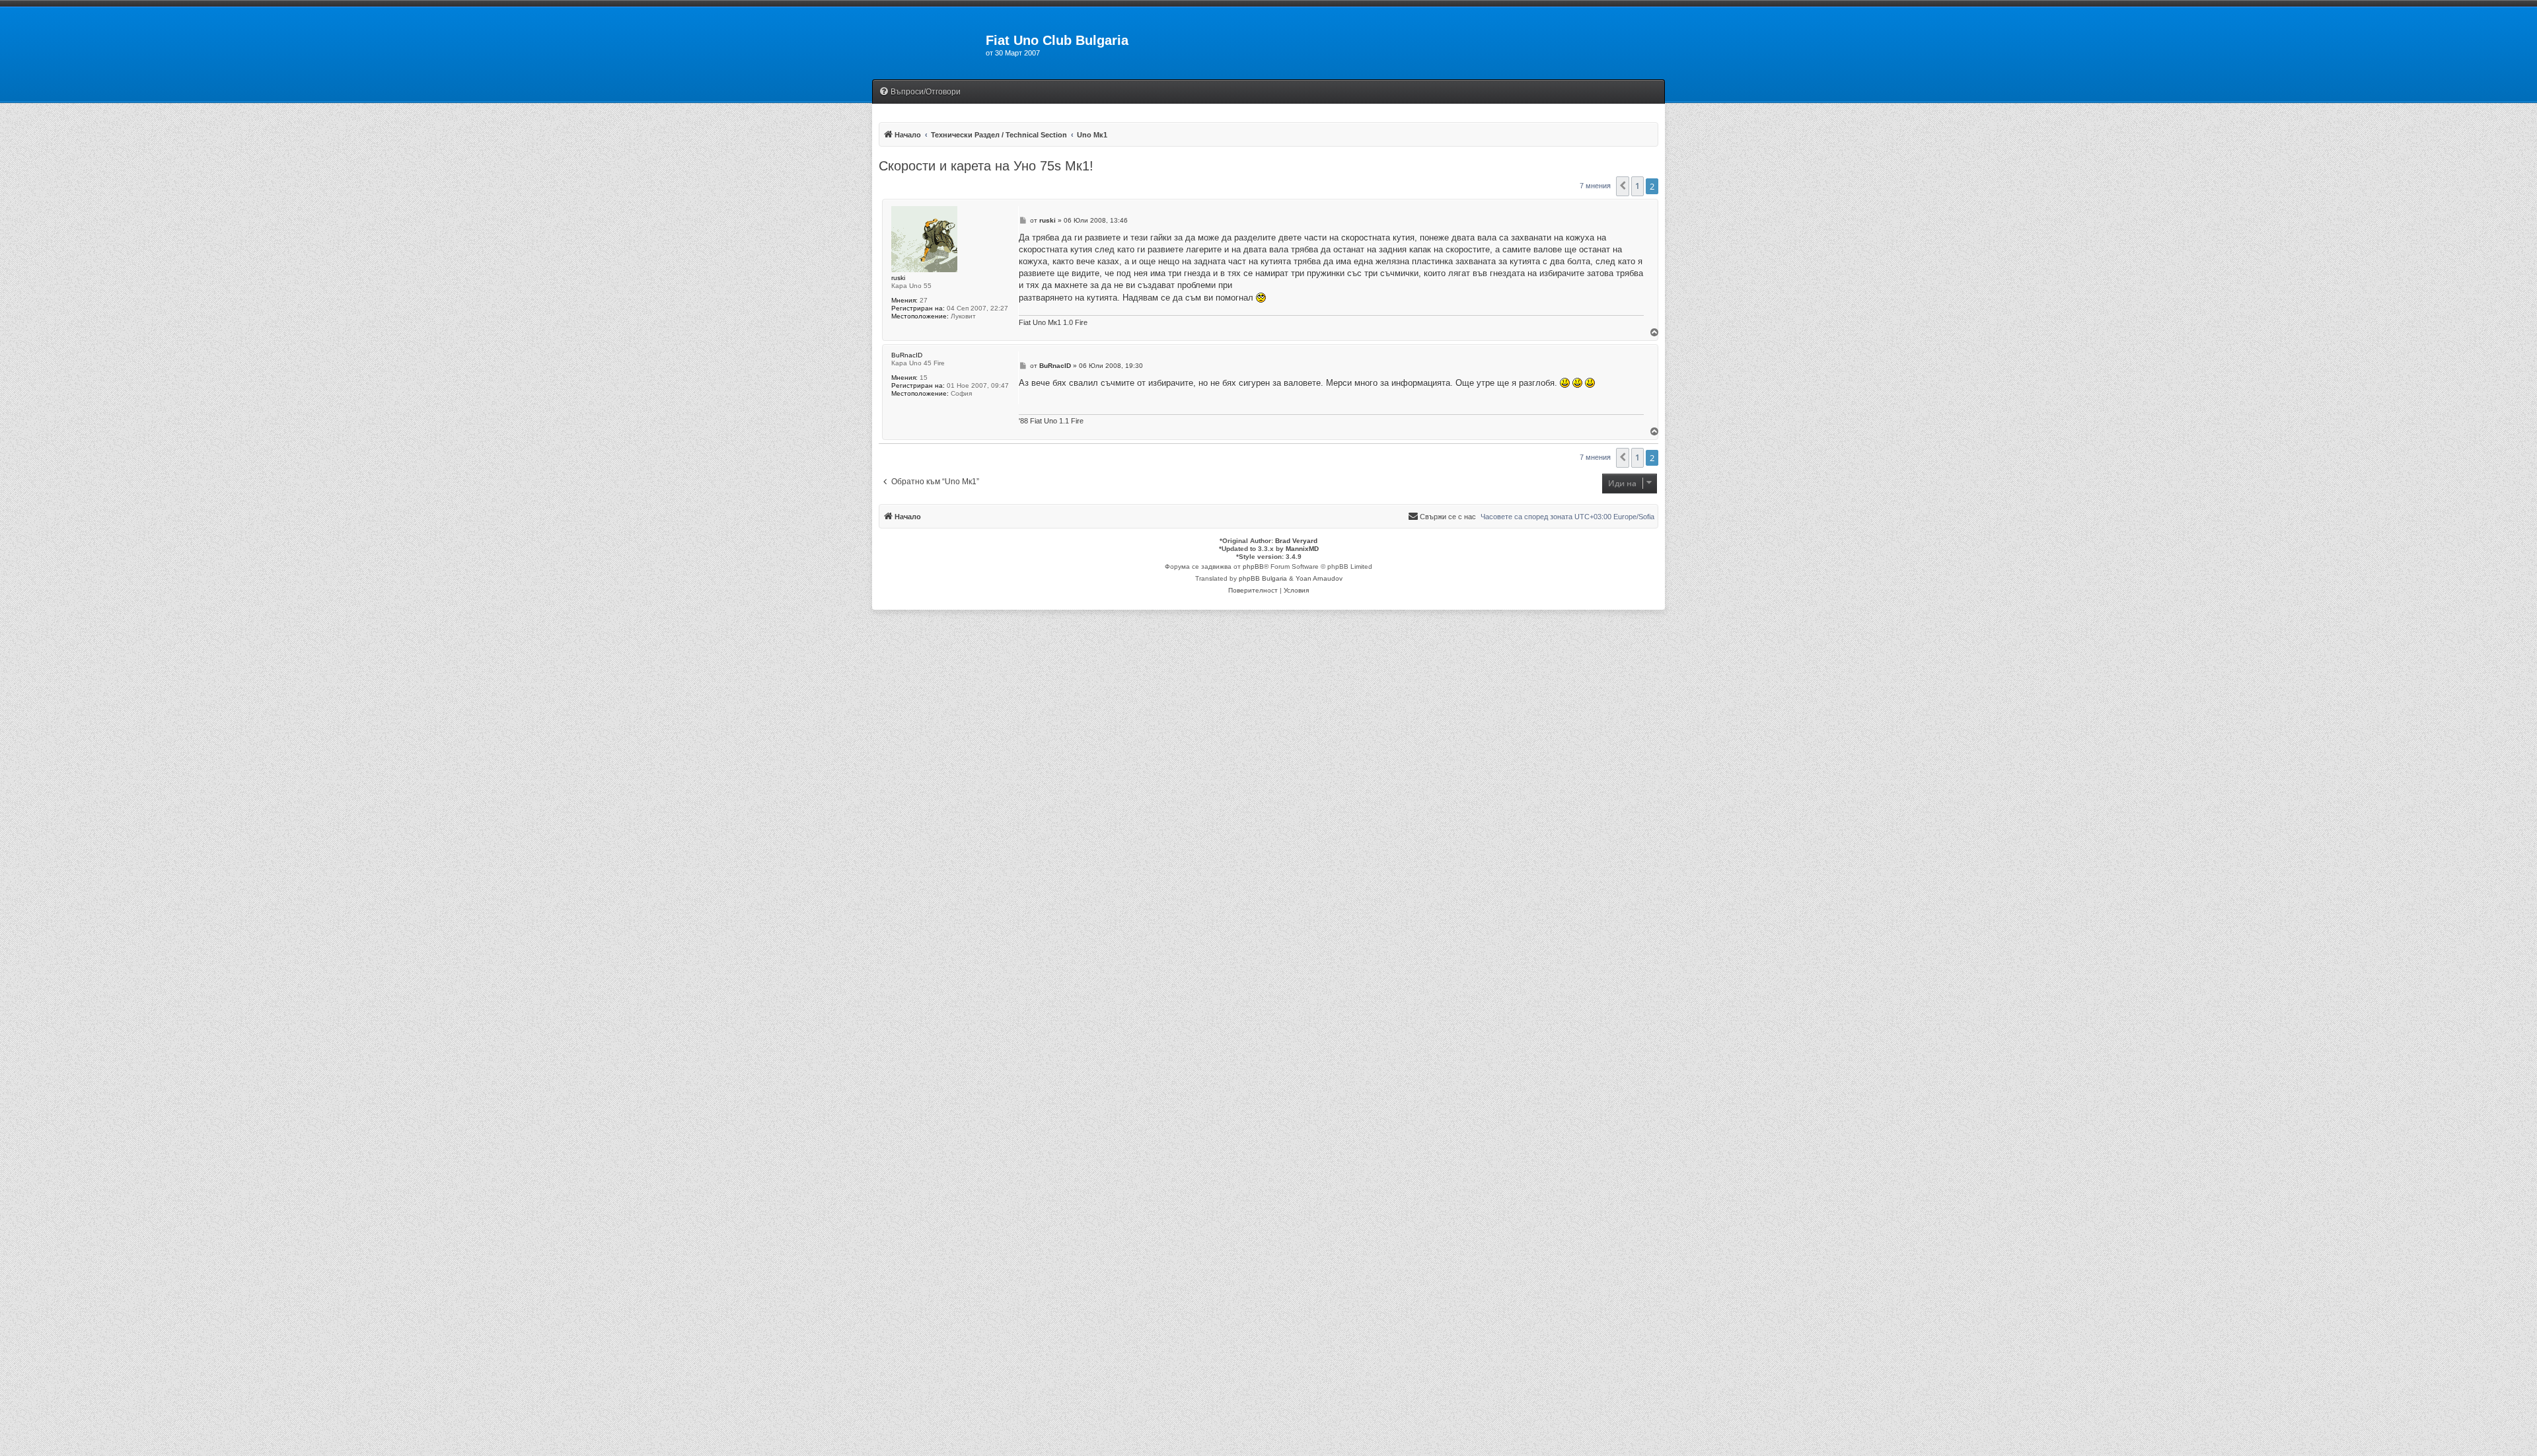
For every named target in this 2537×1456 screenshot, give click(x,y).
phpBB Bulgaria (1263, 578)
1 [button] (1637, 186)
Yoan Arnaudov (1319, 578)
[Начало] (929, 44)
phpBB (1253, 566)
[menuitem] (920, 92)
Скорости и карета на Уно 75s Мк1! (986, 166)
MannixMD (1302, 549)
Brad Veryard (1296, 541)
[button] (1623, 186)
